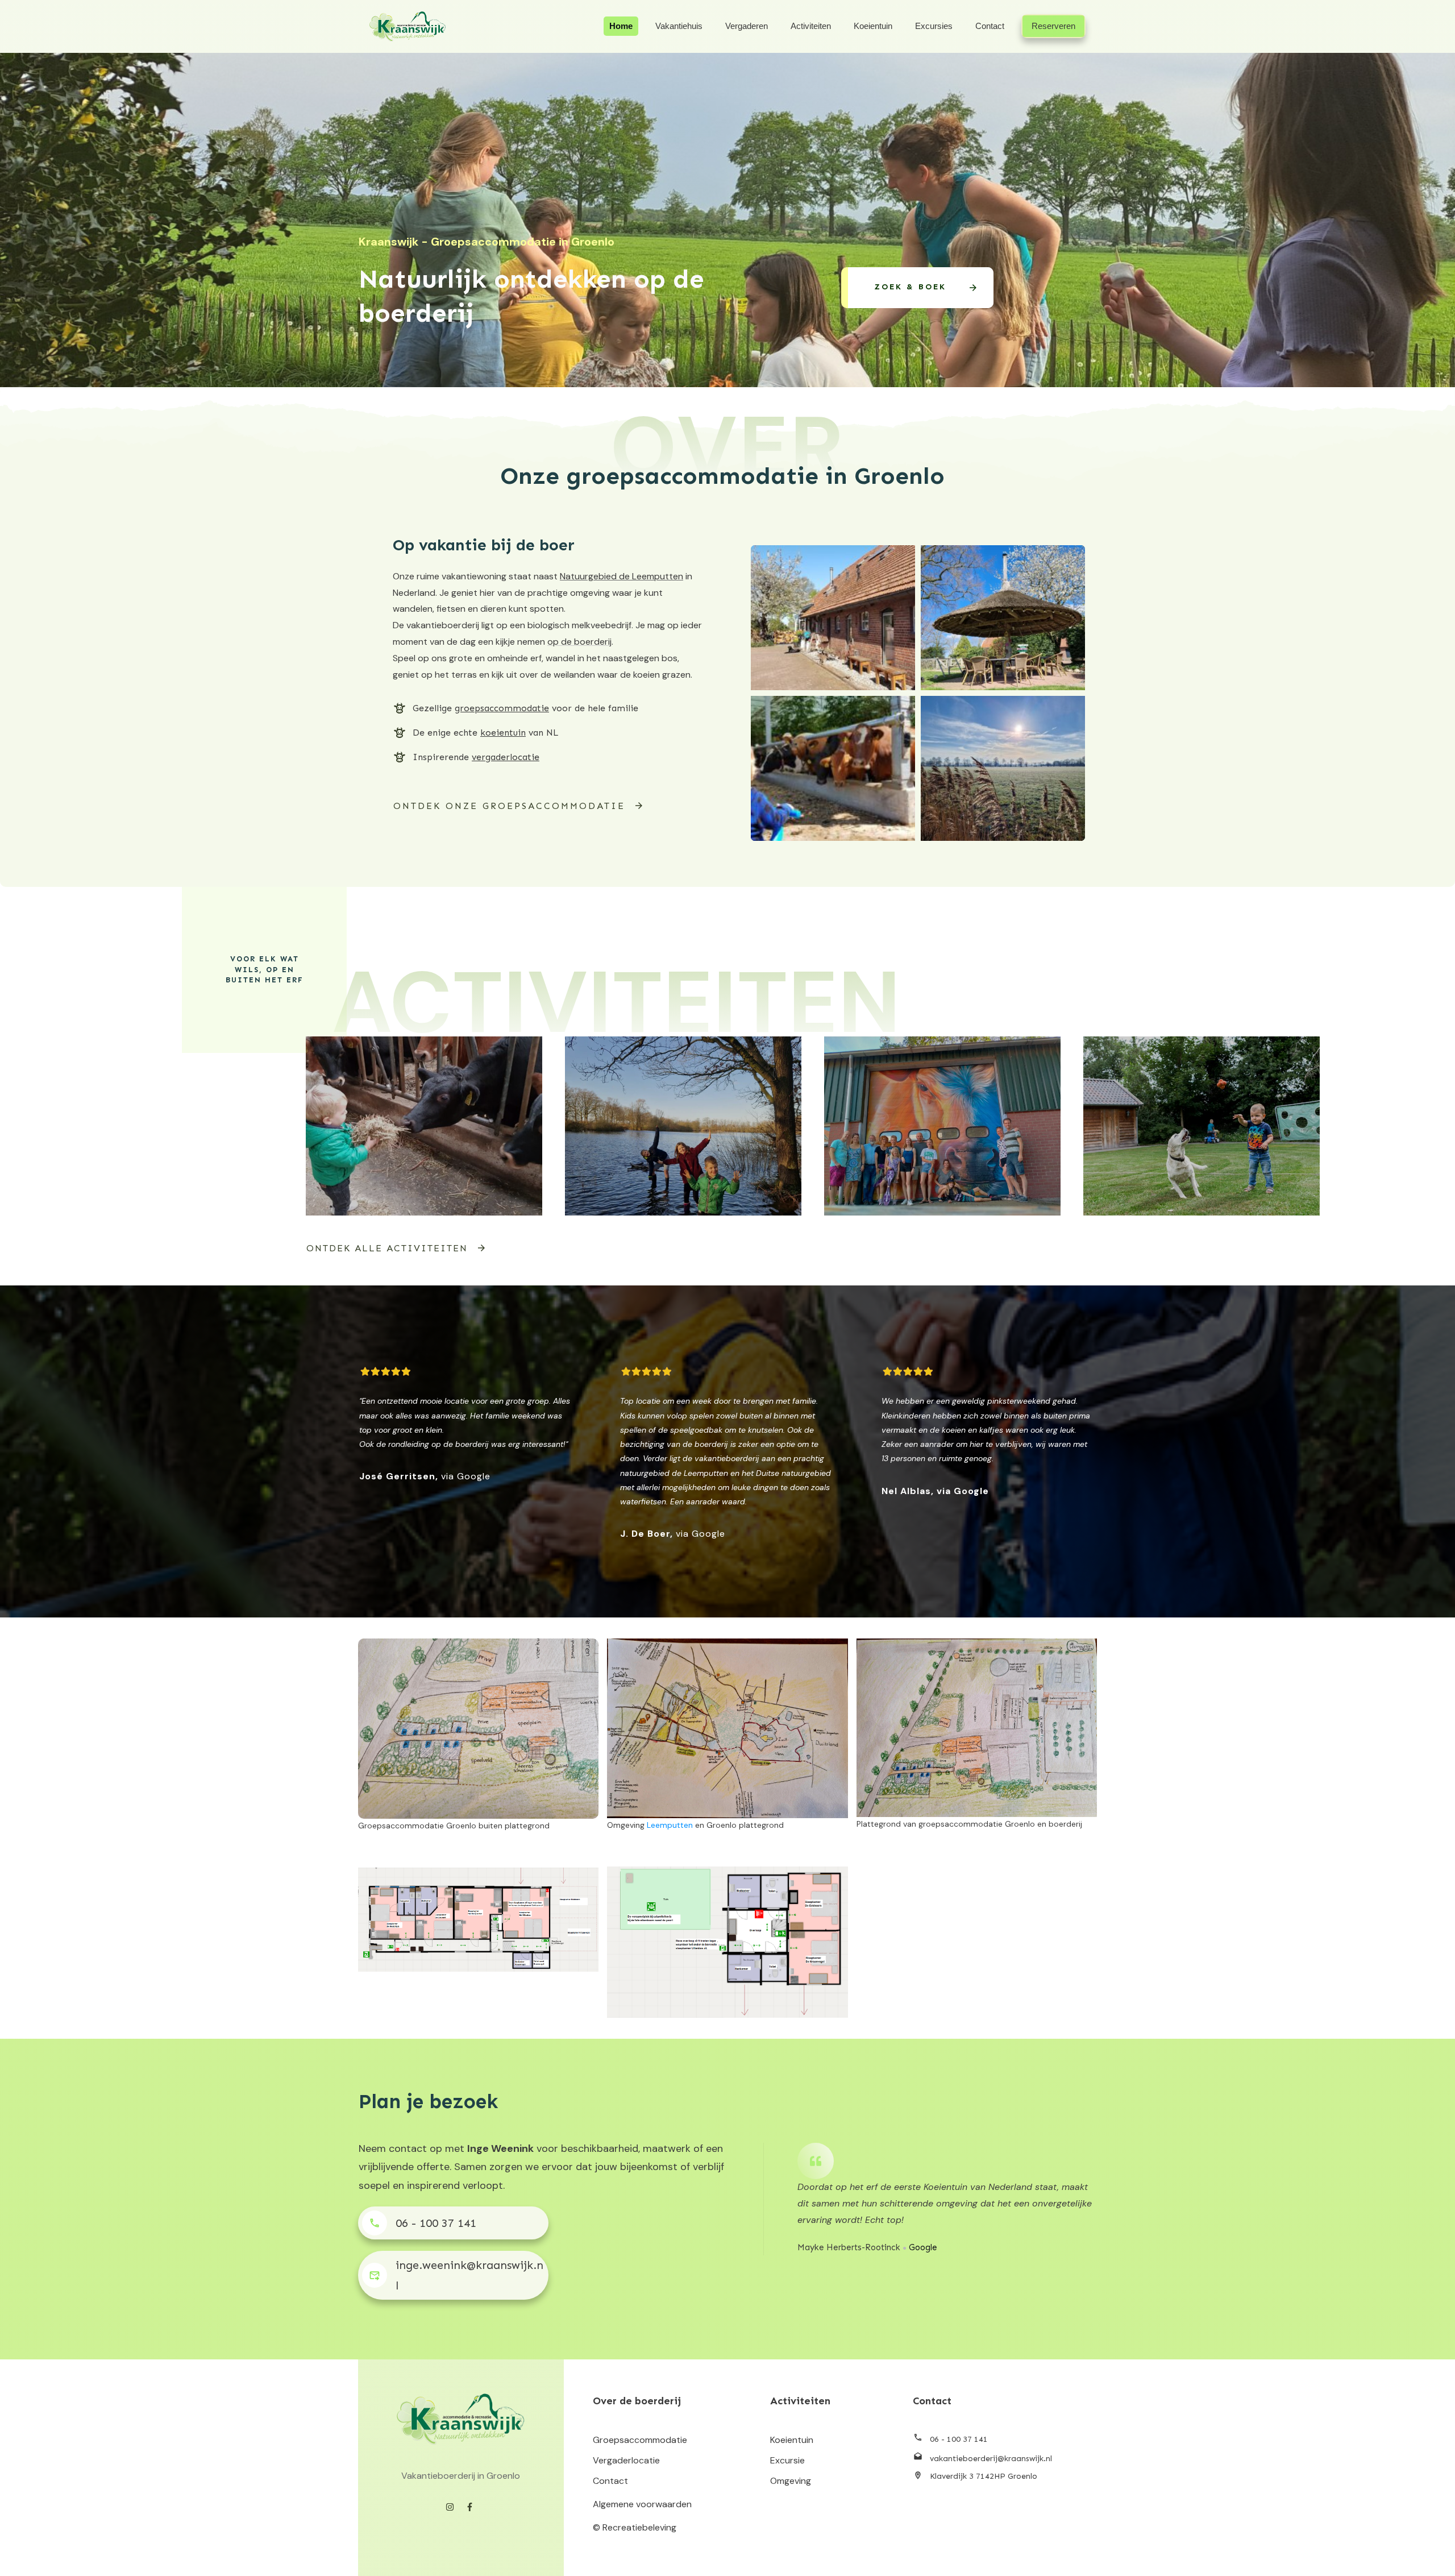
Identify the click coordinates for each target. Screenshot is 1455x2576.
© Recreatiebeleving (635, 2527)
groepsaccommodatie (502, 708)
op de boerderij (579, 642)
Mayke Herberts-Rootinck (849, 2247)
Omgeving (791, 2481)
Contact (610, 2481)
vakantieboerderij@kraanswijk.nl (991, 2459)
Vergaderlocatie (626, 2460)
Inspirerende (476, 757)
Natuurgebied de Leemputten (622, 576)
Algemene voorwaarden (642, 2504)
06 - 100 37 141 (436, 2223)
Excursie (787, 2460)
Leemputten (670, 1825)
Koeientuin (792, 2440)
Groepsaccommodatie (640, 2440)
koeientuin (503, 733)
